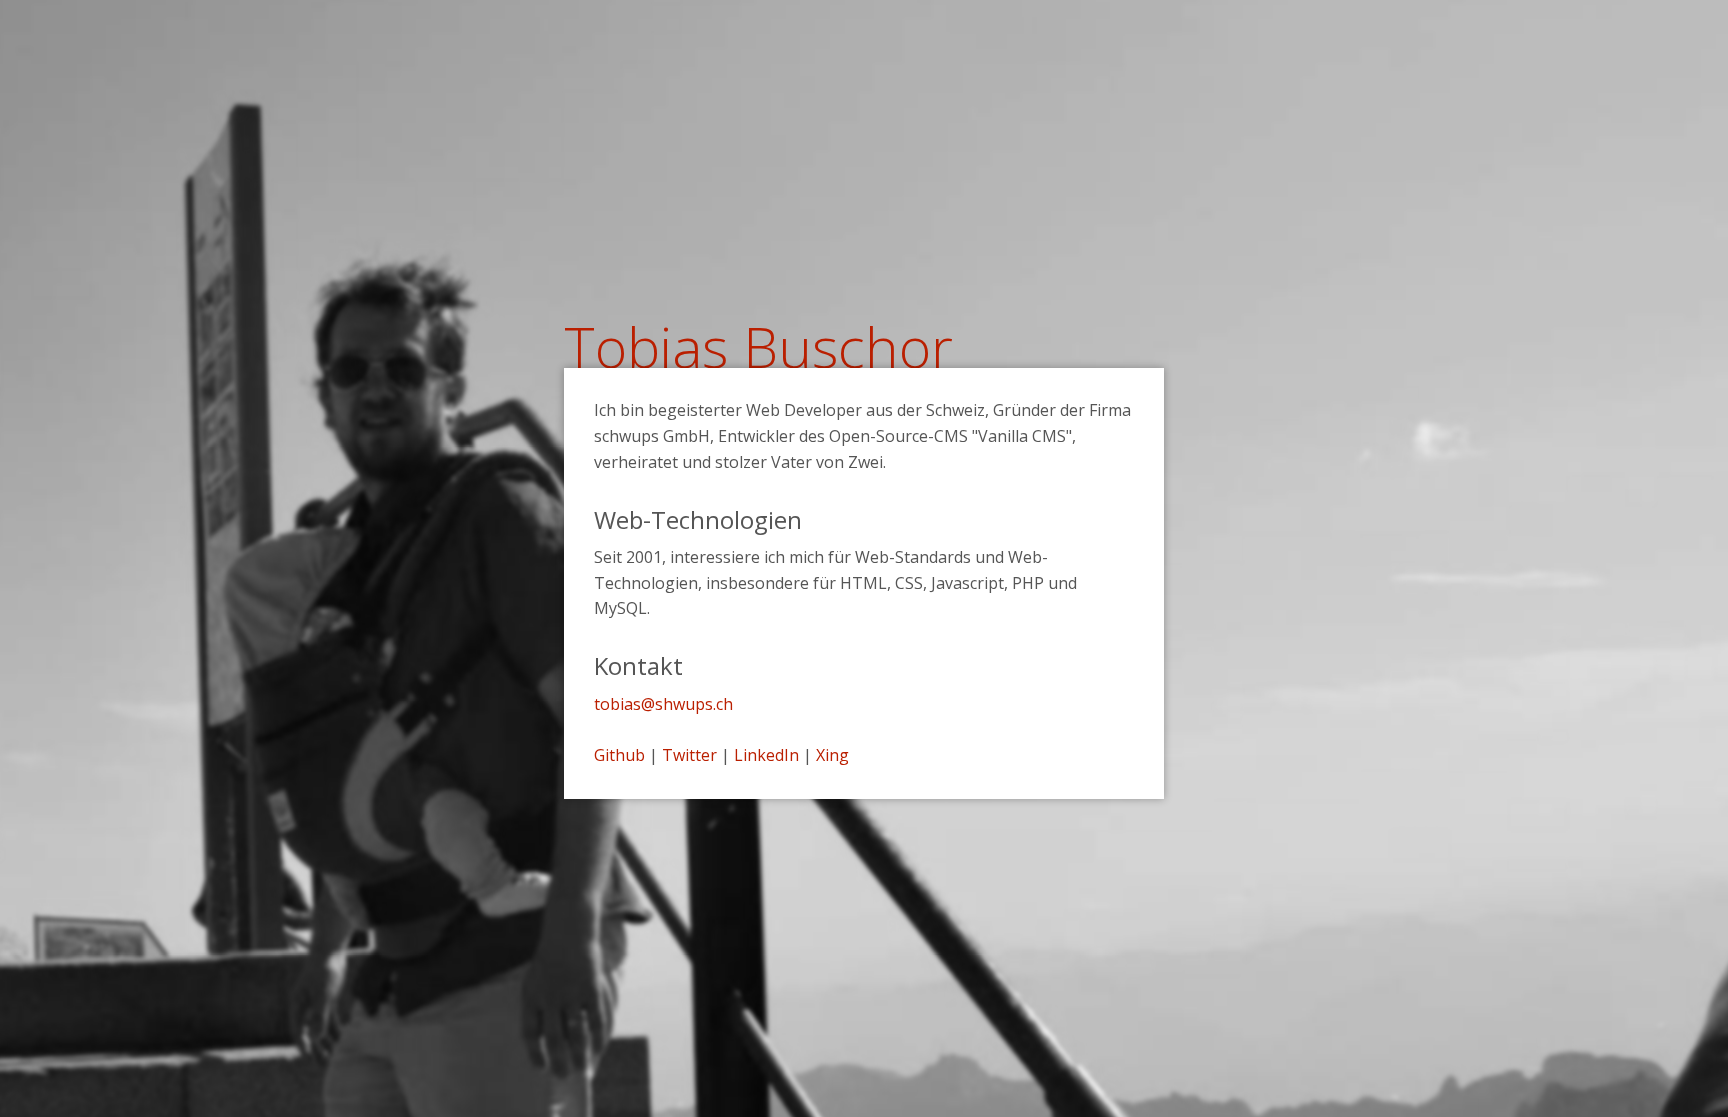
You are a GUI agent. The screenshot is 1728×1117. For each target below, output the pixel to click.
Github (619, 755)
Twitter (689, 755)
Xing (832, 755)
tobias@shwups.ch (663, 704)
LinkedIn (766, 755)
